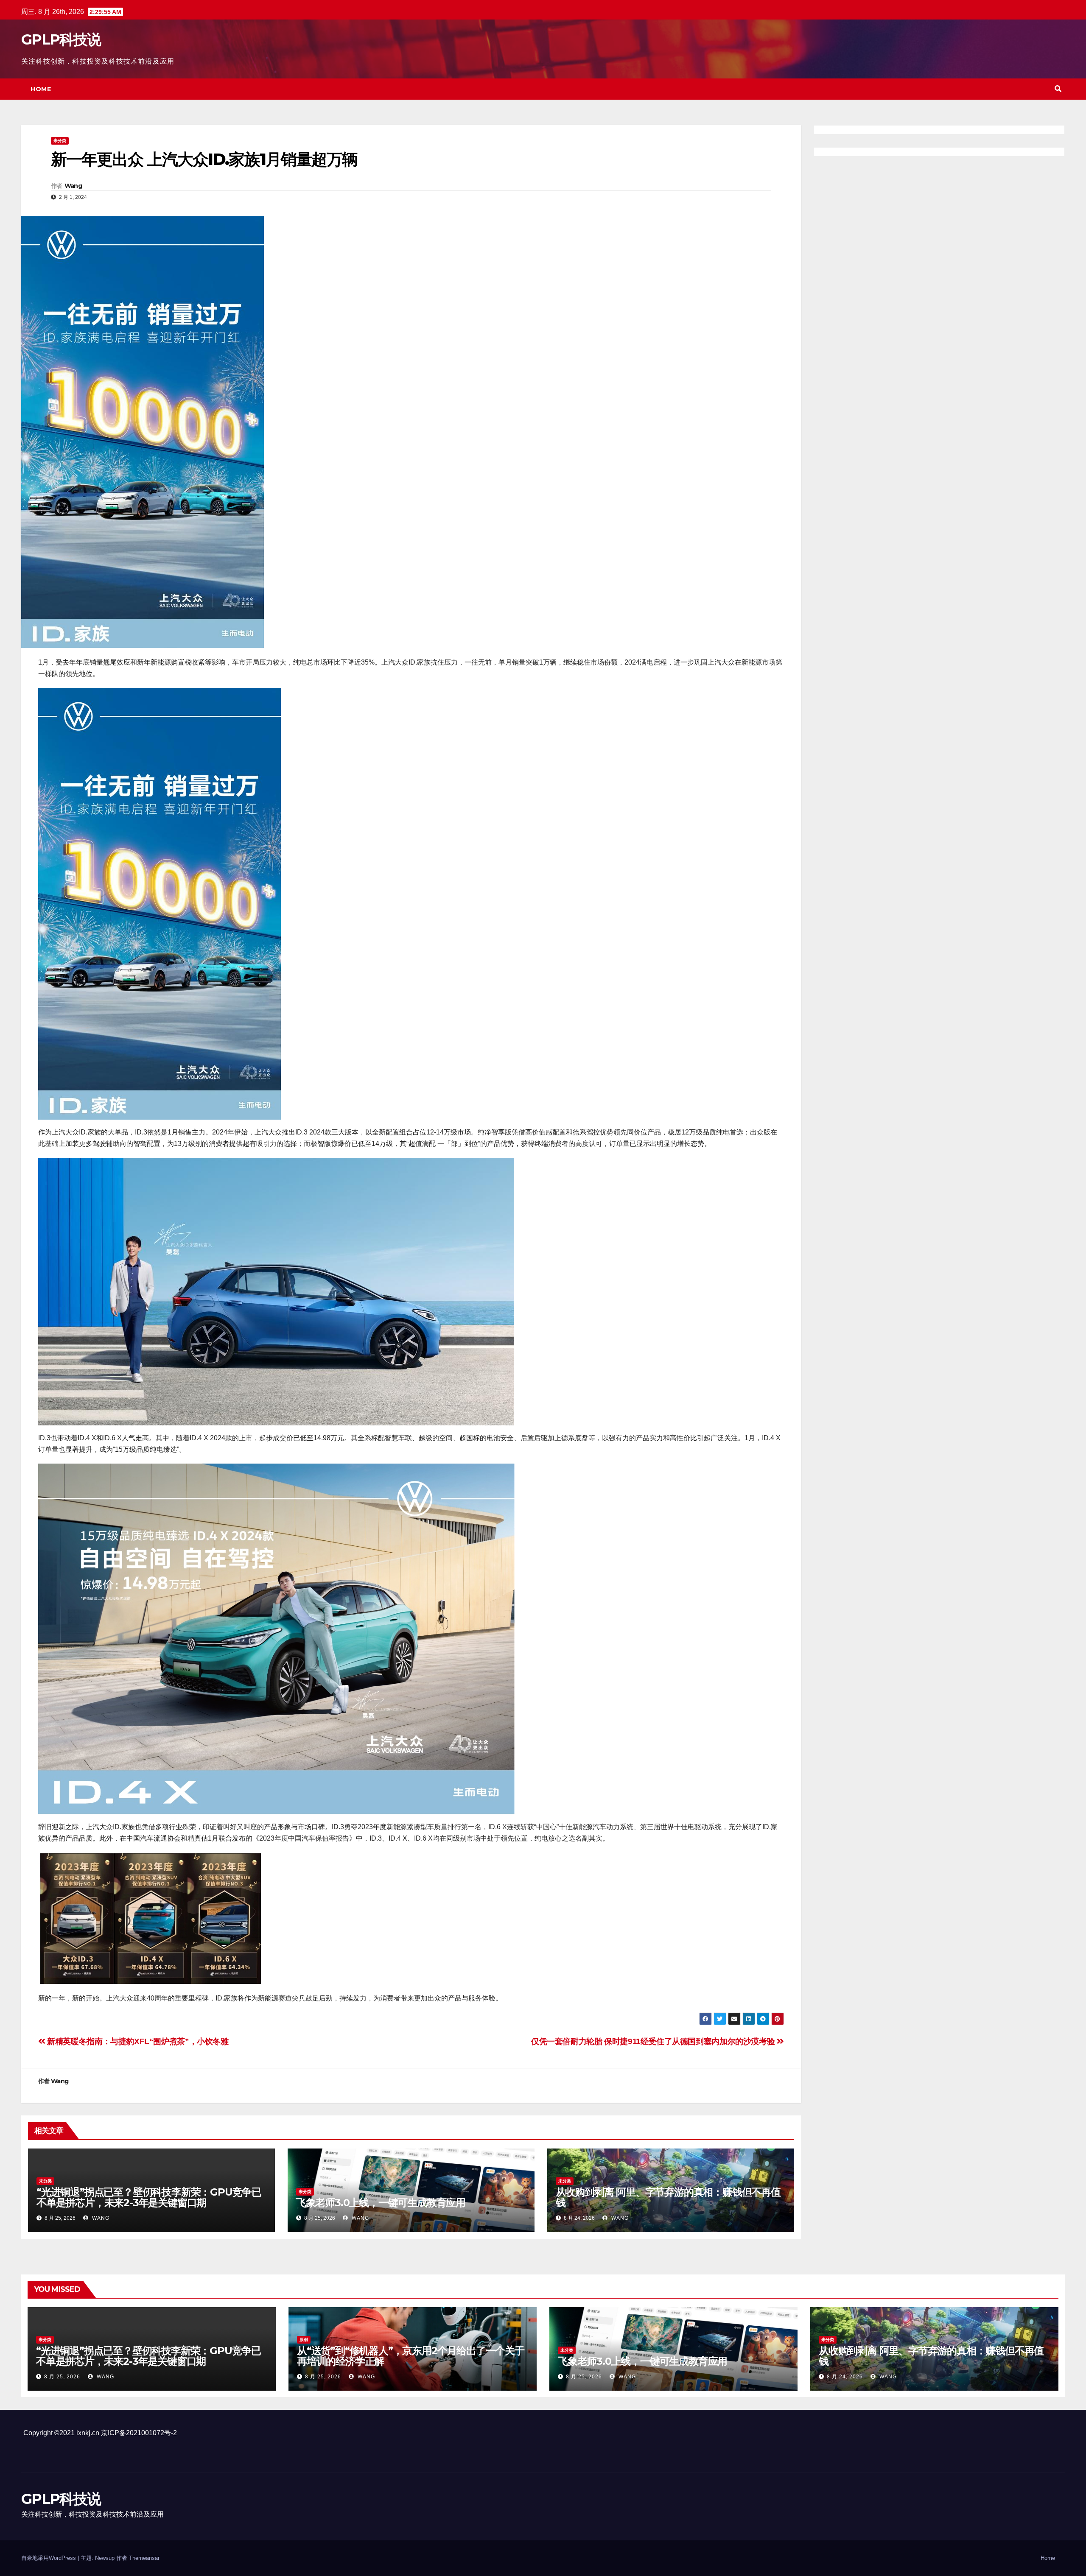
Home (41, 89)
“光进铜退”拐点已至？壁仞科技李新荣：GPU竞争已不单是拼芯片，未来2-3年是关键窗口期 (149, 2197)
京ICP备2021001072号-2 (139, 2433)
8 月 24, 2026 (845, 2377)
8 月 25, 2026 (62, 2377)
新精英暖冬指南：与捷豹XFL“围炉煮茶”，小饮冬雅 (137, 2041)
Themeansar (144, 2558)
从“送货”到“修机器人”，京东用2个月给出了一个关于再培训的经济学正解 (411, 2356)
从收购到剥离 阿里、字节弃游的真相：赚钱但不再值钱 (668, 2197)
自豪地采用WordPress (49, 2558)
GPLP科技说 (61, 39)
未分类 (60, 141)
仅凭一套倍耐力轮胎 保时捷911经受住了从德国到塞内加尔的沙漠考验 (654, 2041)
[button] (1058, 89)
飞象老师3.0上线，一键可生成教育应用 (381, 2203)
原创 (304, 2340)
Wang (73, 186)
